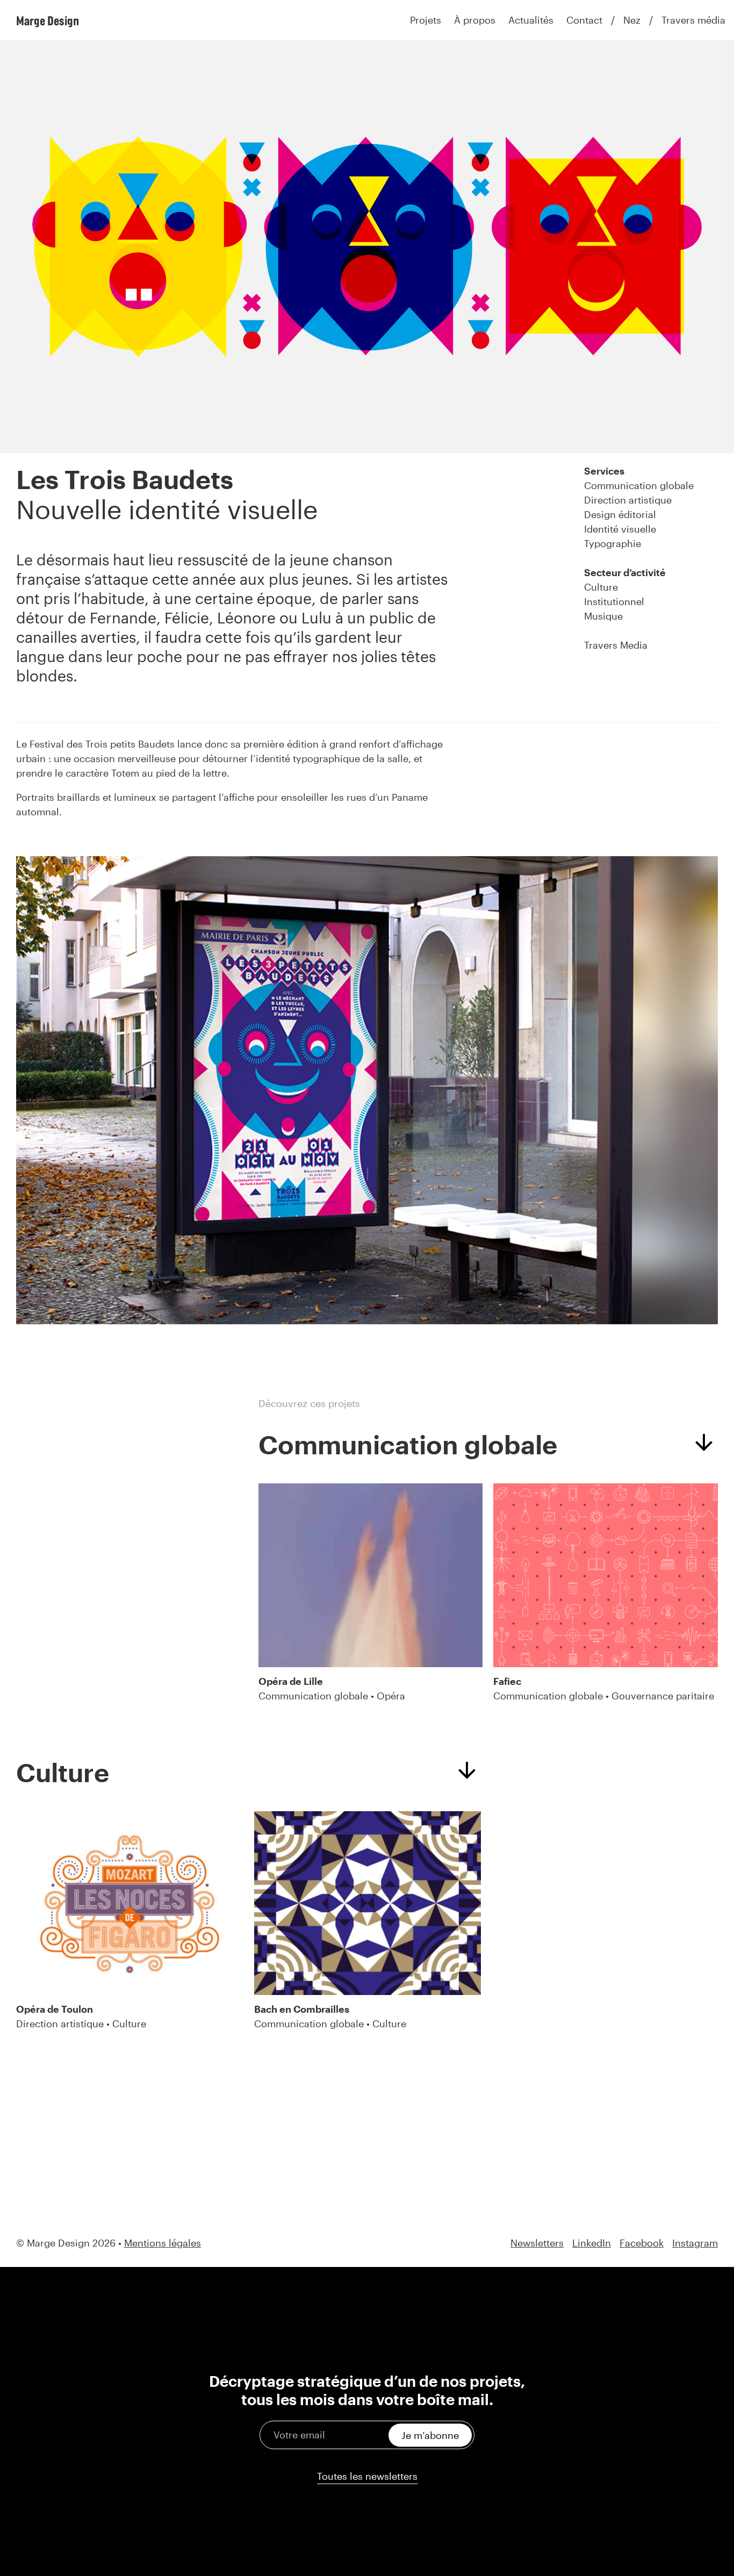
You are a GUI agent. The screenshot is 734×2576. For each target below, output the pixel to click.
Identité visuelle (620, 529)
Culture (601, 587)
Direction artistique (628, 500)
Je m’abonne (430, 2435)
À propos (475, 20)
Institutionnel (614, 601)
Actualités (531, 20)
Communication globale (639, 485)
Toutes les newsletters (367, 2476)
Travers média (693, 20)
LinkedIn (592, 2243)
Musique (603, 616)
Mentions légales (163, 2243)
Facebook (642, 2243)
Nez (632, 20)
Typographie (613, 543)
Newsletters (537, 2243)
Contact (584, 20)
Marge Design (48, 20)
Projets (426, 20)
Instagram (695, 2243)
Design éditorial (620, 514)
